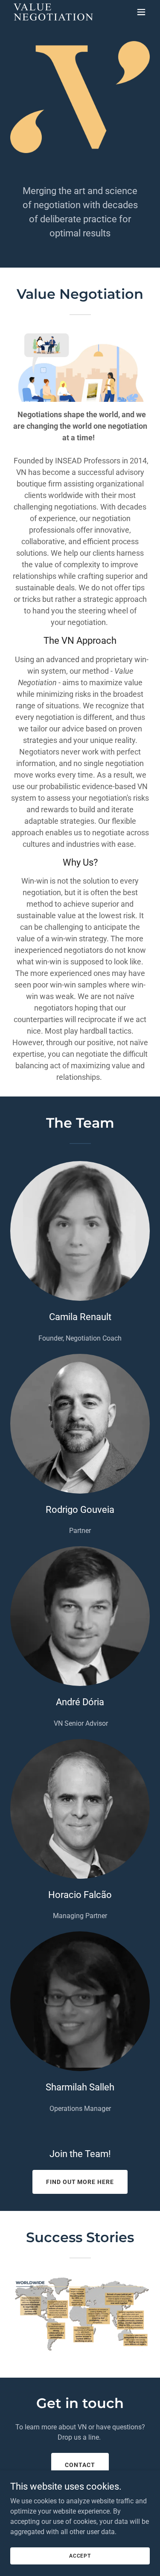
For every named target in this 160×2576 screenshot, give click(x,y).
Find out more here (80, 2182)
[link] (53, 12)
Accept (80, 2555)
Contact (80, 2465)
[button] (141, 12)
